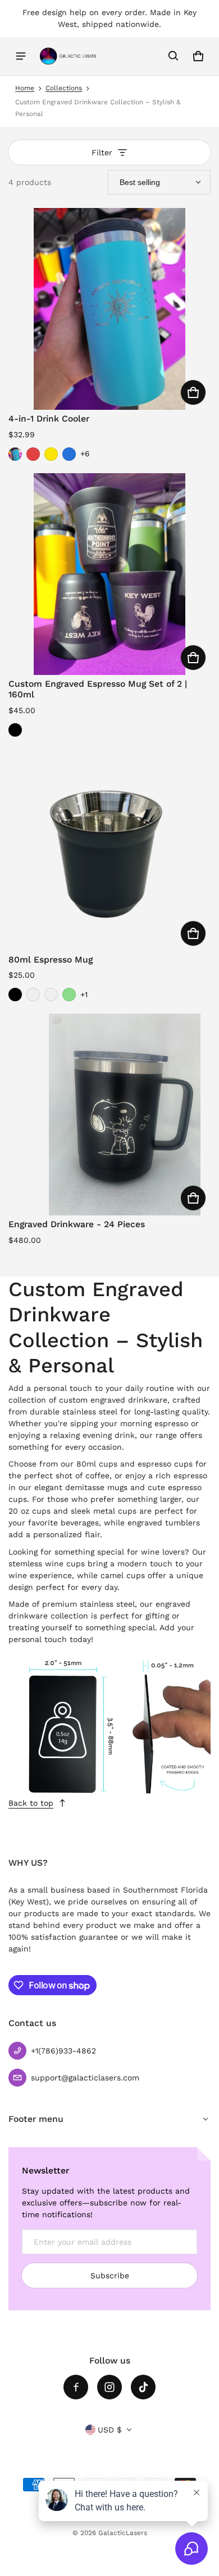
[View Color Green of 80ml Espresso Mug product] (69, 995)
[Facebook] (76, 2387)
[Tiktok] (143, 2387)
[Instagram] (109, 2387)
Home (25, 88)
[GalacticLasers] (68, 56)
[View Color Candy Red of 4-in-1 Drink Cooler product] (33, 454)
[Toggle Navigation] (21, 56)
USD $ (110, 2430)
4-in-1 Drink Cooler (49, 418)
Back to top (31, 1803)
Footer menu (36, 2119)
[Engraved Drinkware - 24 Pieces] (109, 1114)
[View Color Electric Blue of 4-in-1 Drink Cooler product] (15, 454)
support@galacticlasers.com (85, 2078)
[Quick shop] (193, 392)
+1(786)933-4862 (63, 2051)
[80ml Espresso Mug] (109, 850)
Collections (64, 88)
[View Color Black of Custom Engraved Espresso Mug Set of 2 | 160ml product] (15, 730)
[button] (174, 56)
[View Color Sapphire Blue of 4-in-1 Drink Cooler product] (69, 454)
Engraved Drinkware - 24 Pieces (77, 1224)
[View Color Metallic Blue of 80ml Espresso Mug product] (51, 995)
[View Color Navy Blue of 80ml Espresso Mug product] (33, 995)
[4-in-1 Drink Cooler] (109, 309)
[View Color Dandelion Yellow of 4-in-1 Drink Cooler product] (51, 454)
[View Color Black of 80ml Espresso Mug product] (15, 995)
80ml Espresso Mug (51, 959)
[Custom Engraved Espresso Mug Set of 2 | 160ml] (109, 574)
